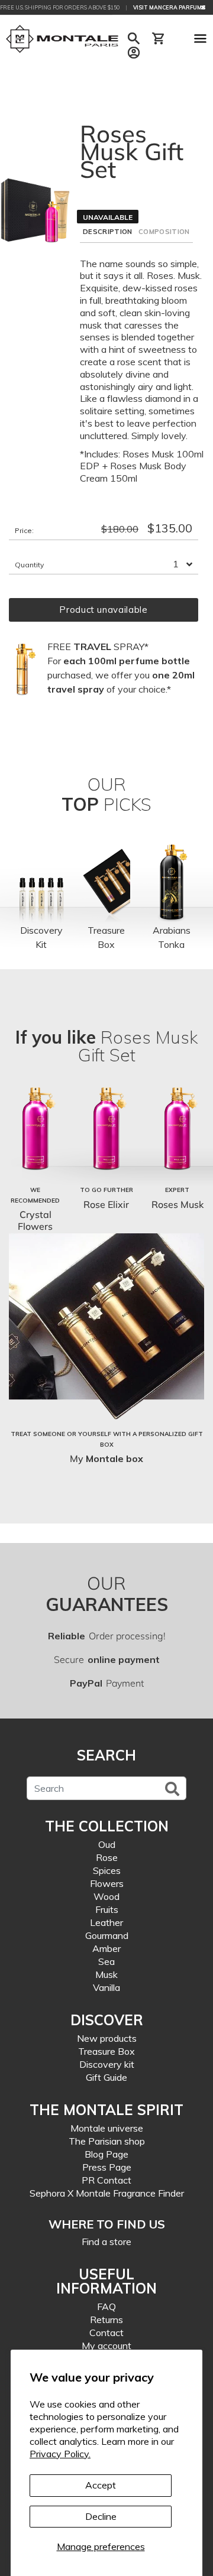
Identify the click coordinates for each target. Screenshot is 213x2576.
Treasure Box (106, 2051)
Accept (101, 2485)
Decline (101, 2516)
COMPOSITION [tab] (164, 232)
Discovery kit (107, 2064)
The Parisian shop (107, 2141)
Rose (107, 1857)
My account (106, 2346)
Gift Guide (106, 2077)
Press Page (107, 2167)
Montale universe (107, 2128)
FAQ (106, 2307)
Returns (106, 2320)
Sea (106, 1961)
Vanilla (106, 1987)
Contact (106, 2333)
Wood (106, 1896)
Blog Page (106, 2154)
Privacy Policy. (60, 2454)
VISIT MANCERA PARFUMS (169, 7)
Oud (107, 1844)
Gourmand (107, 1935)
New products (107, 2038)
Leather (106, 1922)
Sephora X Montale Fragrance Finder (107, 2193)
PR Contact (106, 2180)
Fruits (107, 1909)
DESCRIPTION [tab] (108, 232)
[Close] (203, 7)
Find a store (106, 2242)
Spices (107, 1870)
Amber (106, 1948)
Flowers (107, 1883)
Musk (106, 1974)
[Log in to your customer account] (134, 53)
